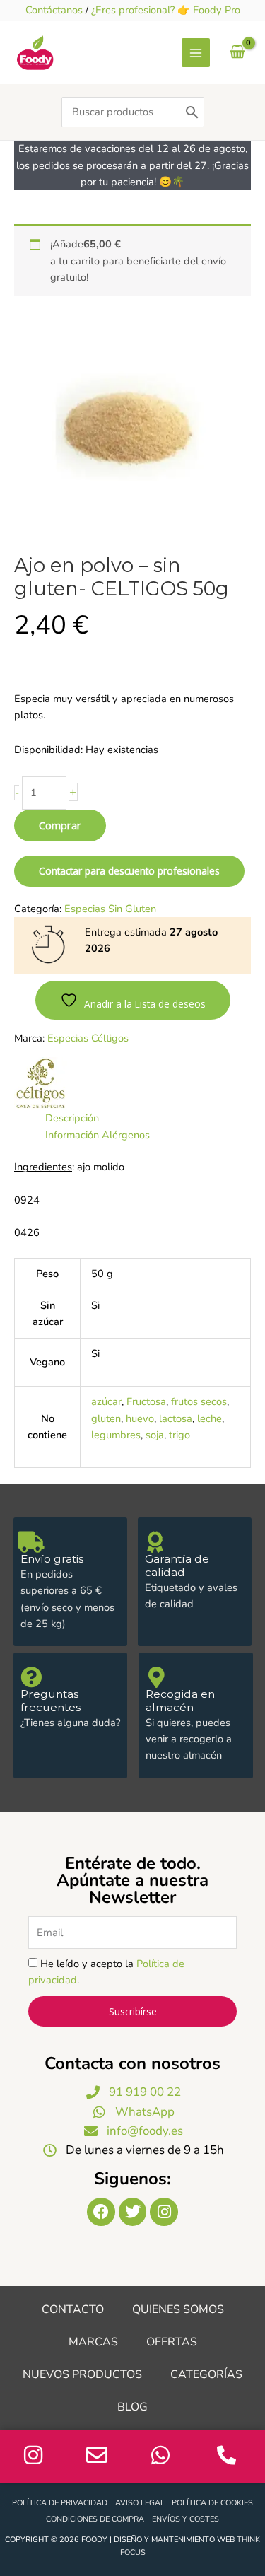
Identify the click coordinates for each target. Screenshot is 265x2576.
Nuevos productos (82, 2374)
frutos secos (199, 1401)
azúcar (106, 1401)
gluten (106, 1418)
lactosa (176, 1418)
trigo (179, 1435)
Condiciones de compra (95, 2519)
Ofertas (172, 2342)
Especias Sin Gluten (110, 909)
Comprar (60, 825)
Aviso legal (140, 2503)
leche (210, 1418)
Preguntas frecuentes (51, 1701)
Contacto (73, 2309)
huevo (140, 1418)
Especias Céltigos (88, 1038)
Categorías (206, 2374)
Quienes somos (178, 2309)
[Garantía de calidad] (155, 1542)
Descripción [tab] (72, 1118)
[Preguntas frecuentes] (31, 1677)
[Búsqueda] (192, 112)
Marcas (93, 2342)
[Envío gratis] (31, 1542)
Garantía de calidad (177, 1566)
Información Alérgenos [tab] (98, 1135)
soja (155, 1435)
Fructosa (146, 1401)
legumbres (116, 1435)
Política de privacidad (60, 2503)
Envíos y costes (185, 2519)
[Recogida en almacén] (156, 1677)
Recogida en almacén (180, 1701)
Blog (132, 2407)
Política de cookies (212, 2503)
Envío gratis (52, 1559)
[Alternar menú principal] (196, 52)
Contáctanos (54, 10)
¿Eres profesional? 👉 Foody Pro (166, 10)
